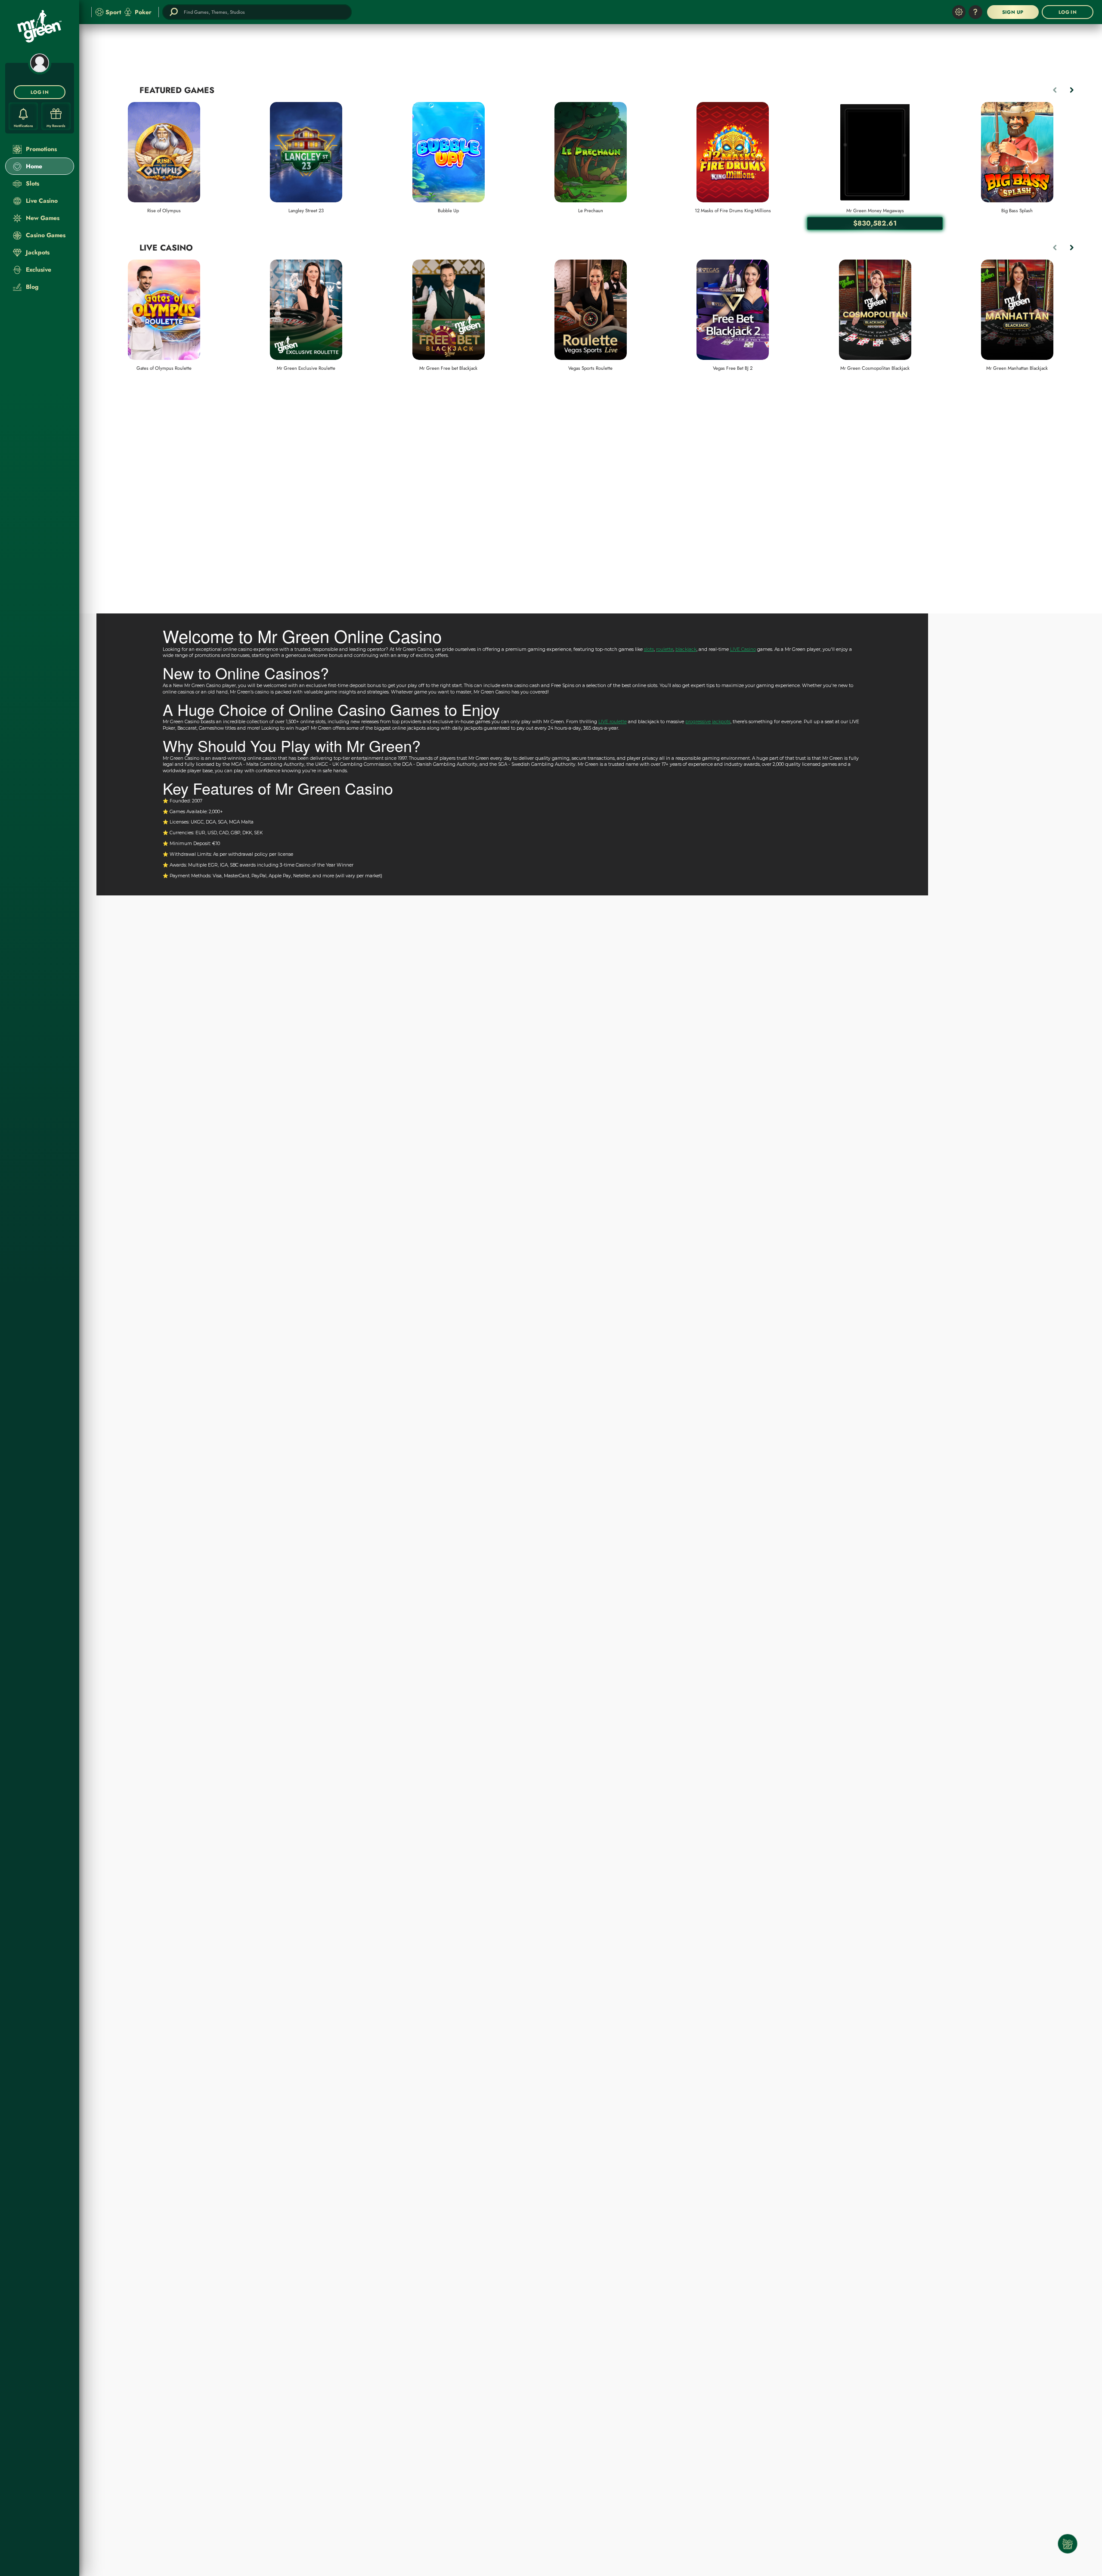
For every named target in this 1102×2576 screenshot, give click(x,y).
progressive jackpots (708, 722)
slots (649, 649)
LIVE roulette (613, 722)
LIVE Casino (743, 649)
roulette (665, 649)
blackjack (686, 649)
